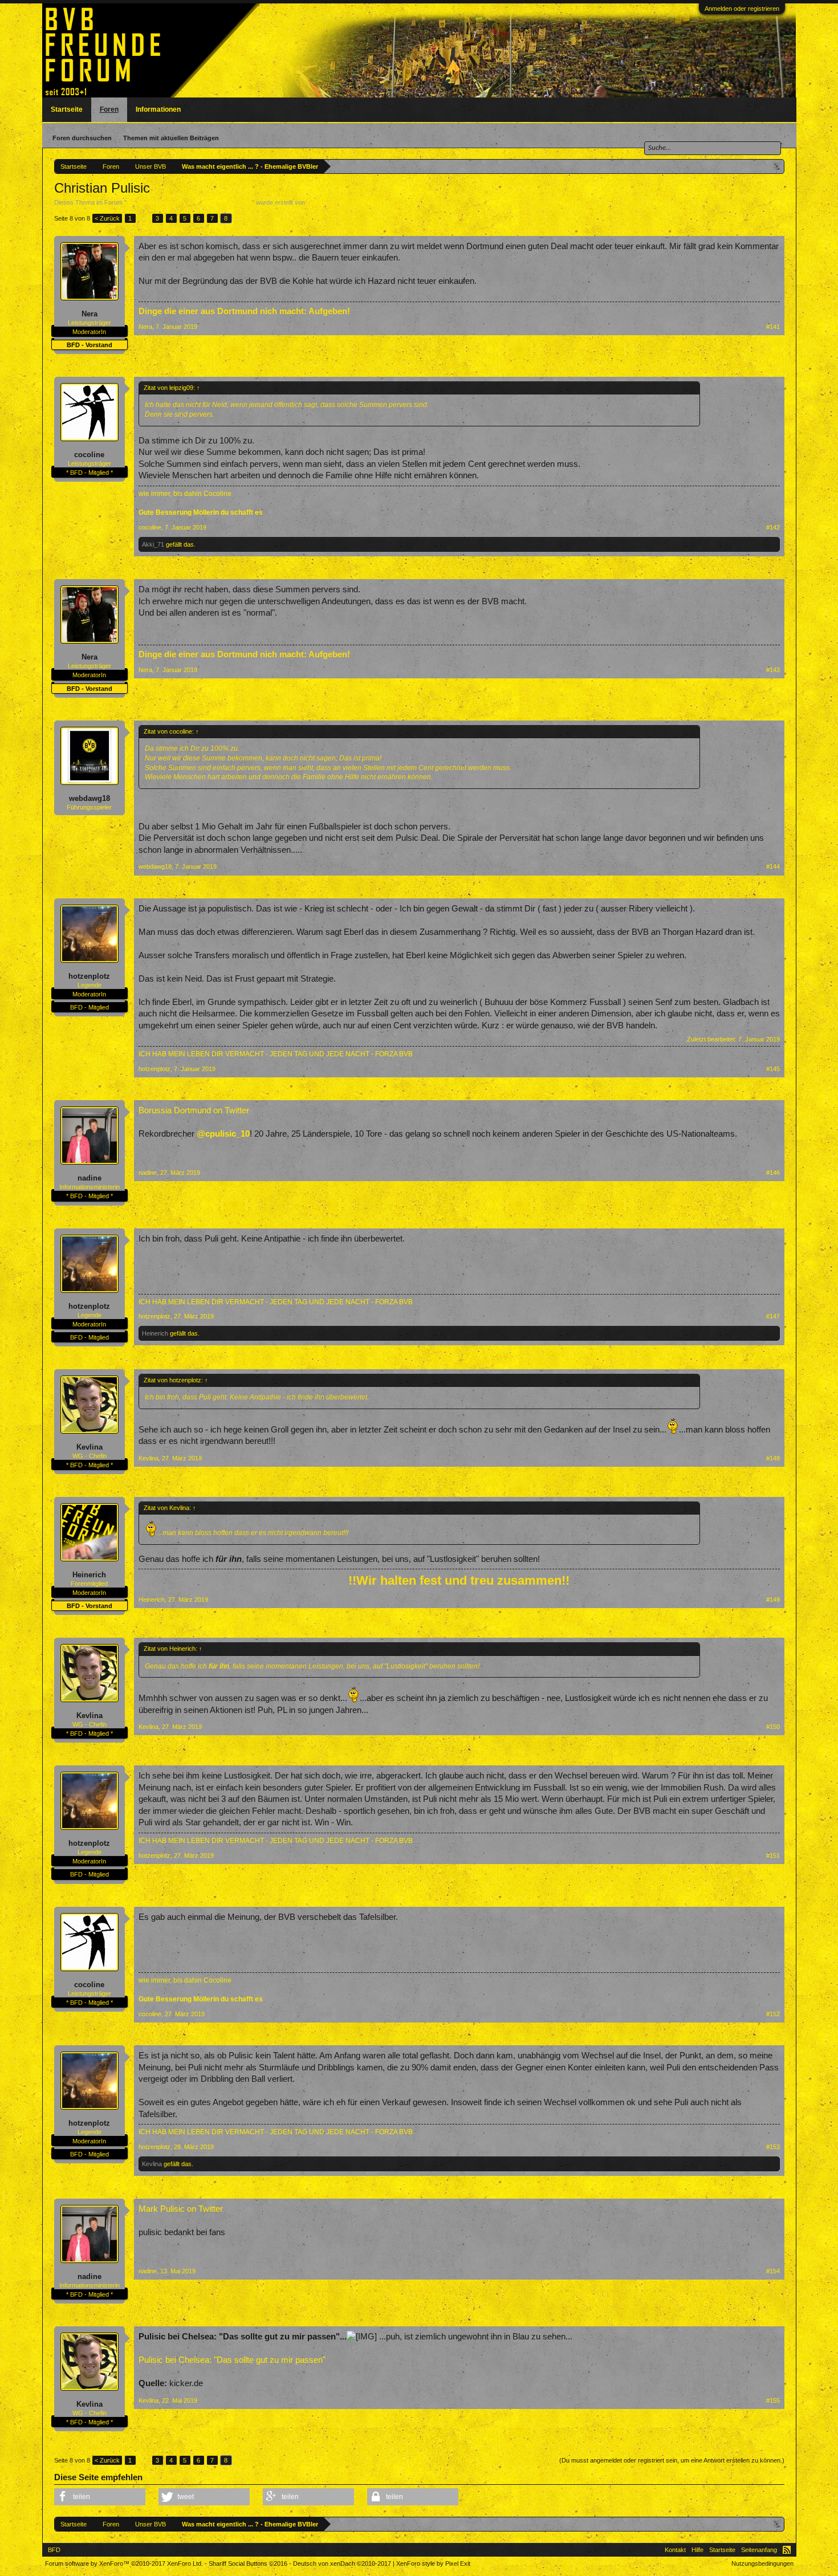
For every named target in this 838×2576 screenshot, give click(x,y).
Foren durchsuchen (82, 138)
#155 (773, 2400)
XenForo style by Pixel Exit (433, 2563)
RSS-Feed (787, 2550)
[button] (100, 2497)
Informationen (158, 109)
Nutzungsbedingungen (762, 2563)
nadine (90, 1178)
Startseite (67, 109)
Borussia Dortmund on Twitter (194, 1110)
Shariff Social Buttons (248, 2563)
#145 (773, 1069)
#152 (773, 2014)
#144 (773, 866)
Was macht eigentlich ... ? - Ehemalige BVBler (189, 202)
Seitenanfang (759, 2550)
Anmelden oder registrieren (742, 9)
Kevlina (90, 1447)
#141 (773, 327)
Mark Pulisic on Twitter (181, 2209)
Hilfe (697, 2550)
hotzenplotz (89, 976)
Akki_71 (153, 544)
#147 (773, 1316)
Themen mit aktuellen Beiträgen (171, 138)
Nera (90, 314)
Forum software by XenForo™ (124, 2563)
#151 (773, 1855)
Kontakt (675, 2550)
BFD (54, 2550)
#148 (773, 1458)
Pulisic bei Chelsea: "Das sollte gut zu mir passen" (232, 2360)
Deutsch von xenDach (342, 2563)
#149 (773, 1600)
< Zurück (107, 218)
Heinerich (155, 1333)
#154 (773, 2271)
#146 (773, 1173)
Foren (109, 109)
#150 (773, 1727)
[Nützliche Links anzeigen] (777, 166)
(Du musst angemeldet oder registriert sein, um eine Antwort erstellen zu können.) (672, 2460)
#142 (773, 527)
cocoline (89, 455)
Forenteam (322, 202)
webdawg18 (90, 798)
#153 (773, 2147)
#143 (773, 670)
